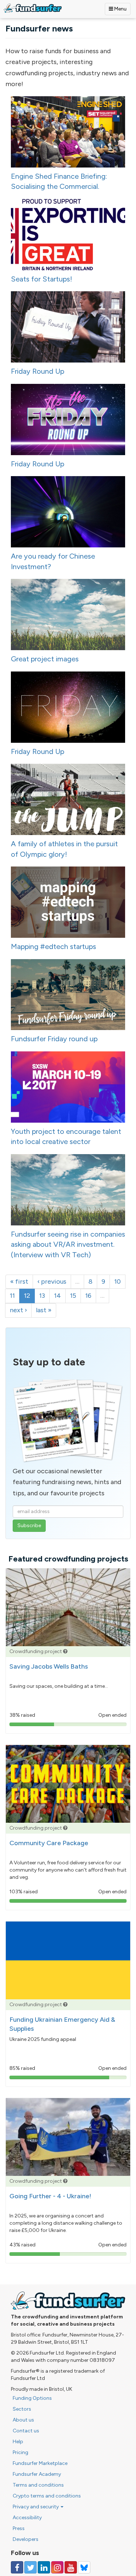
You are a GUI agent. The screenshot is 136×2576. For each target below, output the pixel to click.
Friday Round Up (38, 371)
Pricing (20, 2452)
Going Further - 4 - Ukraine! (50, 2196)
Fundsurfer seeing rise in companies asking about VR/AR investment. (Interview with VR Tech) (68, 1244)
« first (19, 1281)
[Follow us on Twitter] (30, 2567)
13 (42, 1296)
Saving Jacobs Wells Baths (49, 1666)
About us (23, 2420)
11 (12, 1296)
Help (18, 2442)
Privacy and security (36, 2507)
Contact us (26, 2431)
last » (44, 1310)
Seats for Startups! (42, 279)
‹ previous (52, 1281)
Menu (120, 9)
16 (88, 1296)
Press (19, 2528)
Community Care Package (49, 1843)
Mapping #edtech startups (53, 946)
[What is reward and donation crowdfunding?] (65, 1651)
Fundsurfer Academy (37, 2474)
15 (73, 1296)
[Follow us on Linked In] (44, 2567)
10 (118, 1281)
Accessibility (27, 2518)
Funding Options (32, 2398)
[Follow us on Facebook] (17, 2567)
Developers (26, 2539)
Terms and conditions (38, 2485)
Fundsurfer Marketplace (40, 2463)
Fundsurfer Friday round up (54, 1039)
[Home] (33, 8)
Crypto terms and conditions (47, 2496)
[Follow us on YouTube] (71, 2567)
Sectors (22, 2409)
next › (18, 1310)
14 (57, 1296)
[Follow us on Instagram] (57, 2567)
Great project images (45, 659)
